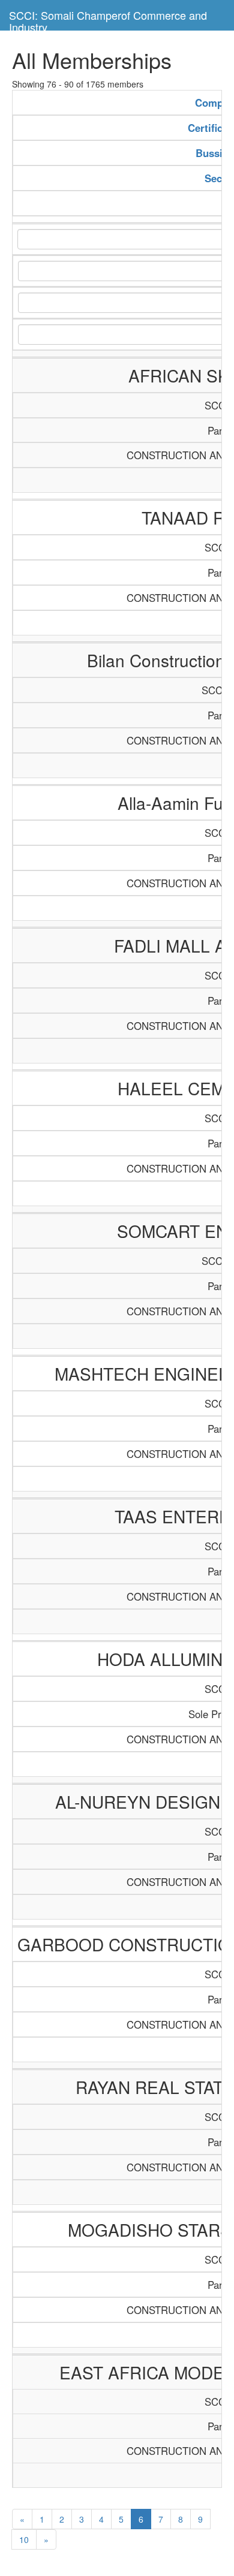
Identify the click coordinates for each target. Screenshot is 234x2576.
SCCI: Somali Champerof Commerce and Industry (108, 19)
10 (24, 2539)
